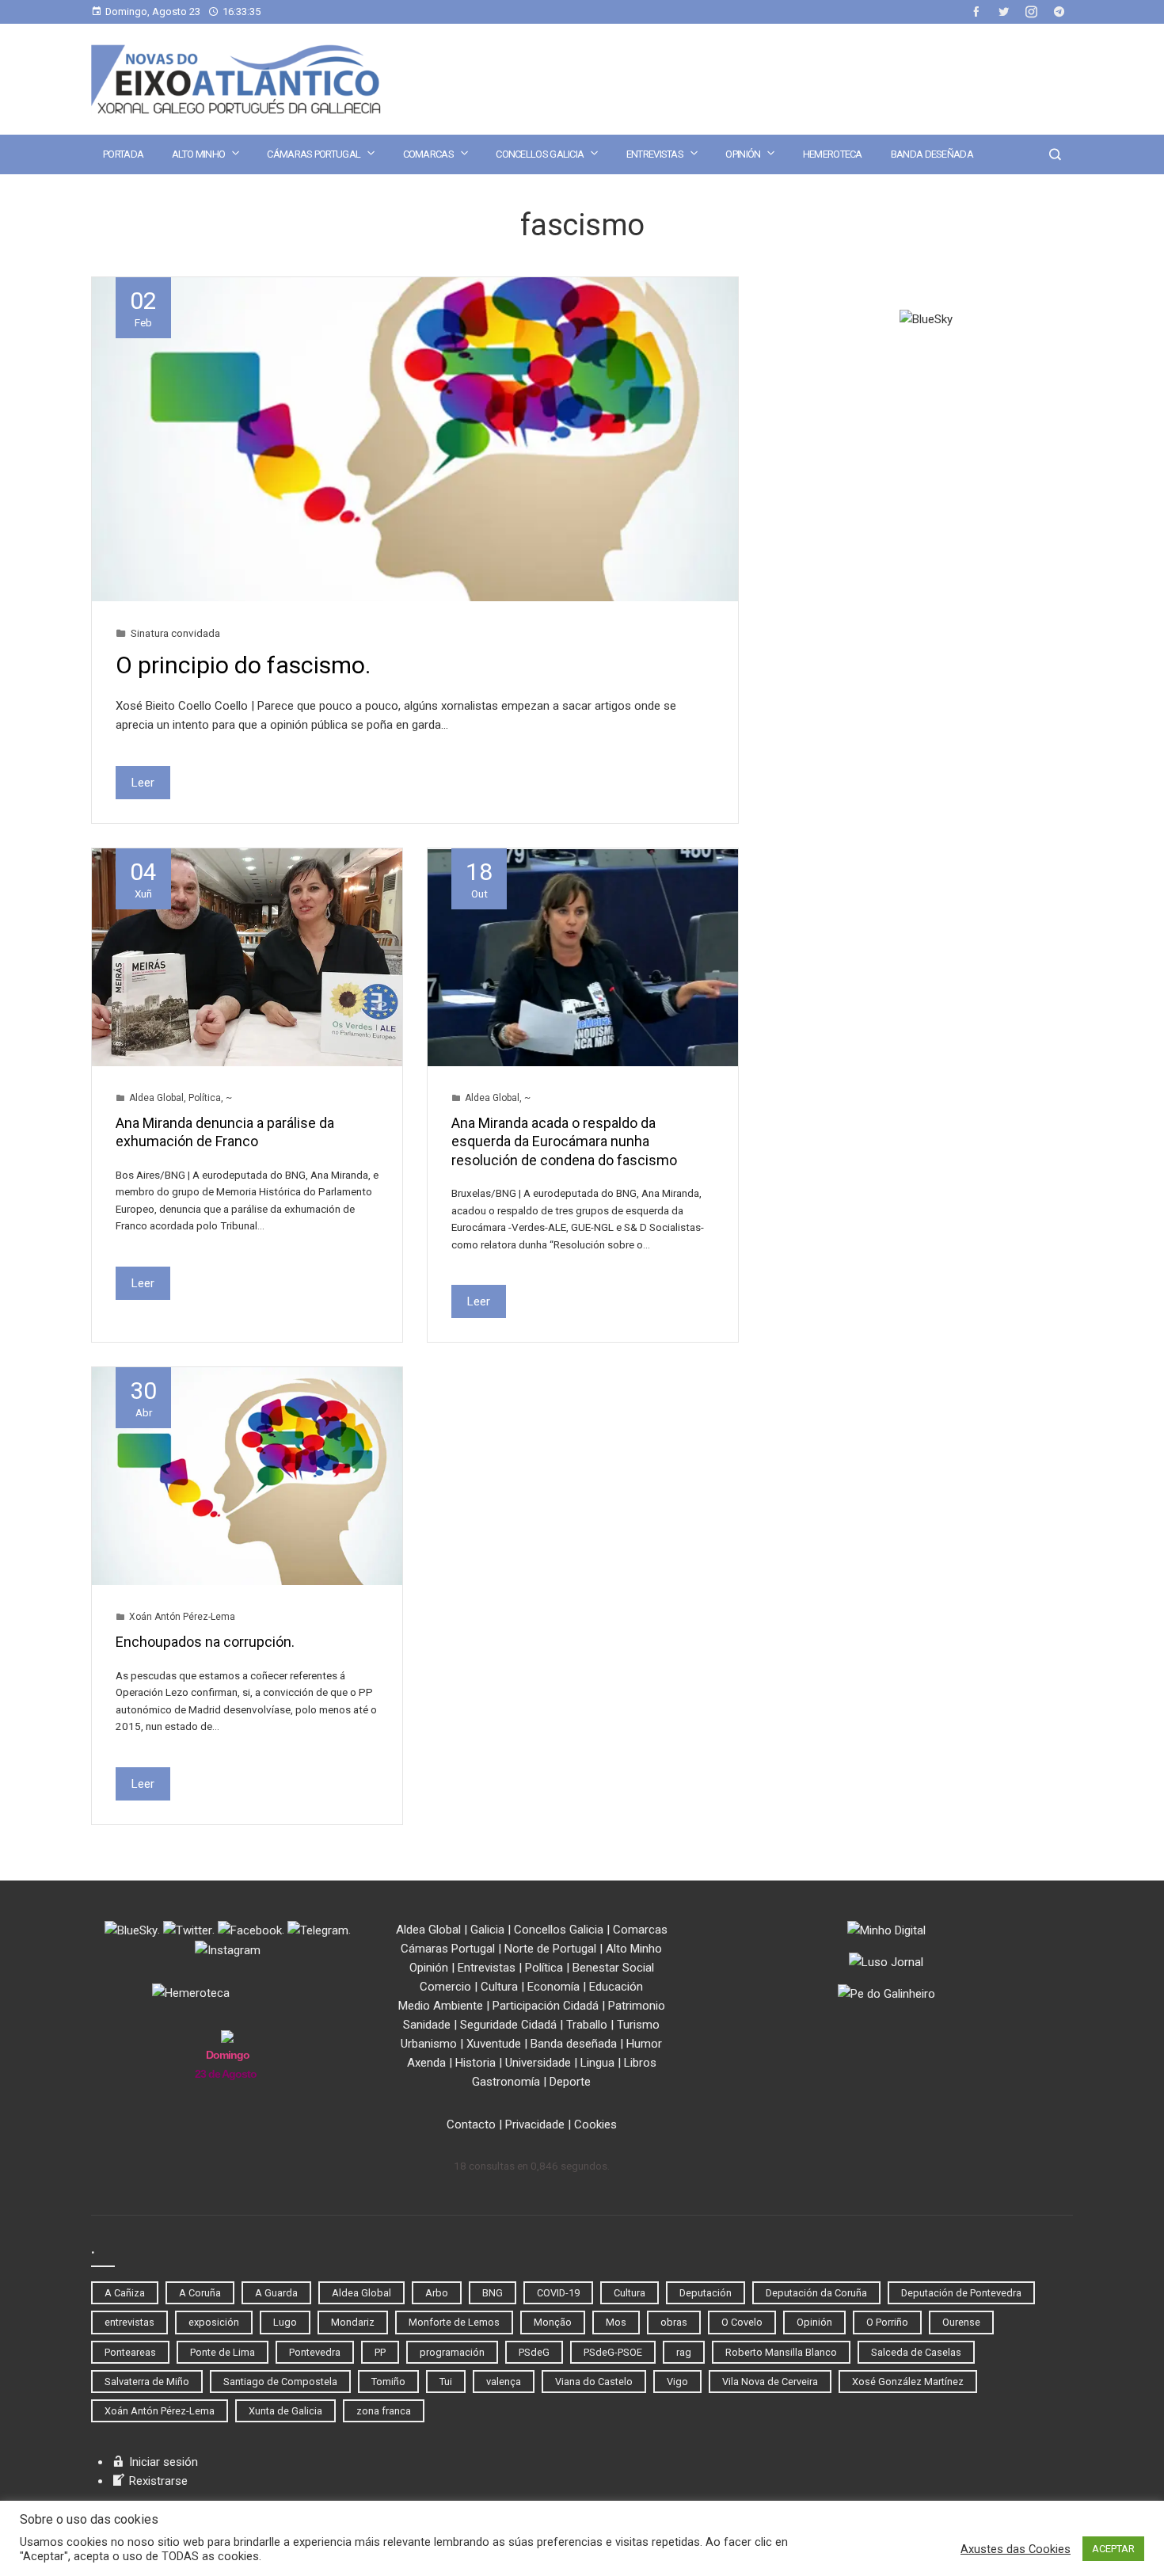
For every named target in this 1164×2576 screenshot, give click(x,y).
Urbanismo (429, 2044)
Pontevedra (315, 2352)
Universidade (538, 2063)
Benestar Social (613, 1968)
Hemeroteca (833, 154)
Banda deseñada (932, 154)
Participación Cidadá (546, 2006)
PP (380, 2352)
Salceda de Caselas (916, 2352)
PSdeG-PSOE (613, 2352)
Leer (143, 783)
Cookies (595, 2124)
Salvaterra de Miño (147, 2382)
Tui (446, 2382)
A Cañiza (125, 2293)
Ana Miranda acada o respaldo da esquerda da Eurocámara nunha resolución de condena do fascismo (564, 1141)
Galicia (487, 1930)
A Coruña (200, 2293)
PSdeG (534, 2352)
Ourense (961, 2322)
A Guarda (276, 2293)
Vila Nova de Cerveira (770, 2382)
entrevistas (129, 2322)
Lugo (285, 2322)
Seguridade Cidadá (508, 2025)
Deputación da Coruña (816, 2293)
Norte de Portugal (550, 1949)
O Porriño (887, 2322)
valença (504, 2382)
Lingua (597, 2063)
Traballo (587, 2025)
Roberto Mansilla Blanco (781, 2352)
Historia (475, 2063)
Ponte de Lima (223, 2352)
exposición (214, 2322)
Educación (616, 1987)
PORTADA (123, 154)
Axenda (426, 2063)
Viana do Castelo (594, 2382)
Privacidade (535, 2124)
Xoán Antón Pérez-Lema (182, 1617)
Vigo (677, 2382)
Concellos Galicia (540, 154)
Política (205, 1098)
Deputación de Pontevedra (961, 2293)
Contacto (471, 2124)
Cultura (499, 1987)
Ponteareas (130, 2352)
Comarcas (428, 154)
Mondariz (353, 2322)
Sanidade (427, 2025)
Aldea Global (156, 1098)
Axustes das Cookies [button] (1016, 2549)
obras (674, 2322)
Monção (553, 2322)
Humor (644, 2044)
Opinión (743, 154)
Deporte (570, 2082)
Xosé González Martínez (908, 2382)
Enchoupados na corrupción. (205, 1642)
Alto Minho (198, 154)
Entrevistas (655, 154)
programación (452, 2352)
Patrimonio (637, 2006)
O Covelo (742, 2322)
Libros (640, 2063)
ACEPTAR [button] (1113, 2549)
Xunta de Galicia (285, 2411)
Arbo (437, 2293)
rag (684, 2352)
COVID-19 (558, 2293)
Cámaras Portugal (314, 154)
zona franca (384, 2411)
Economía (553, 1987)
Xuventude (494, 2044)
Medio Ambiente (441, 2006)
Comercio (445, 1987)
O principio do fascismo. (243, 665)
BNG (493, 2293)
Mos (616, 2322)
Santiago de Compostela (280, 2382)
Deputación (706, 2293)
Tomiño (388, 2382)
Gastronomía (506, 2082)
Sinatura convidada (175, 633)
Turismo (638, 2025)
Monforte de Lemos (454, 2322)
